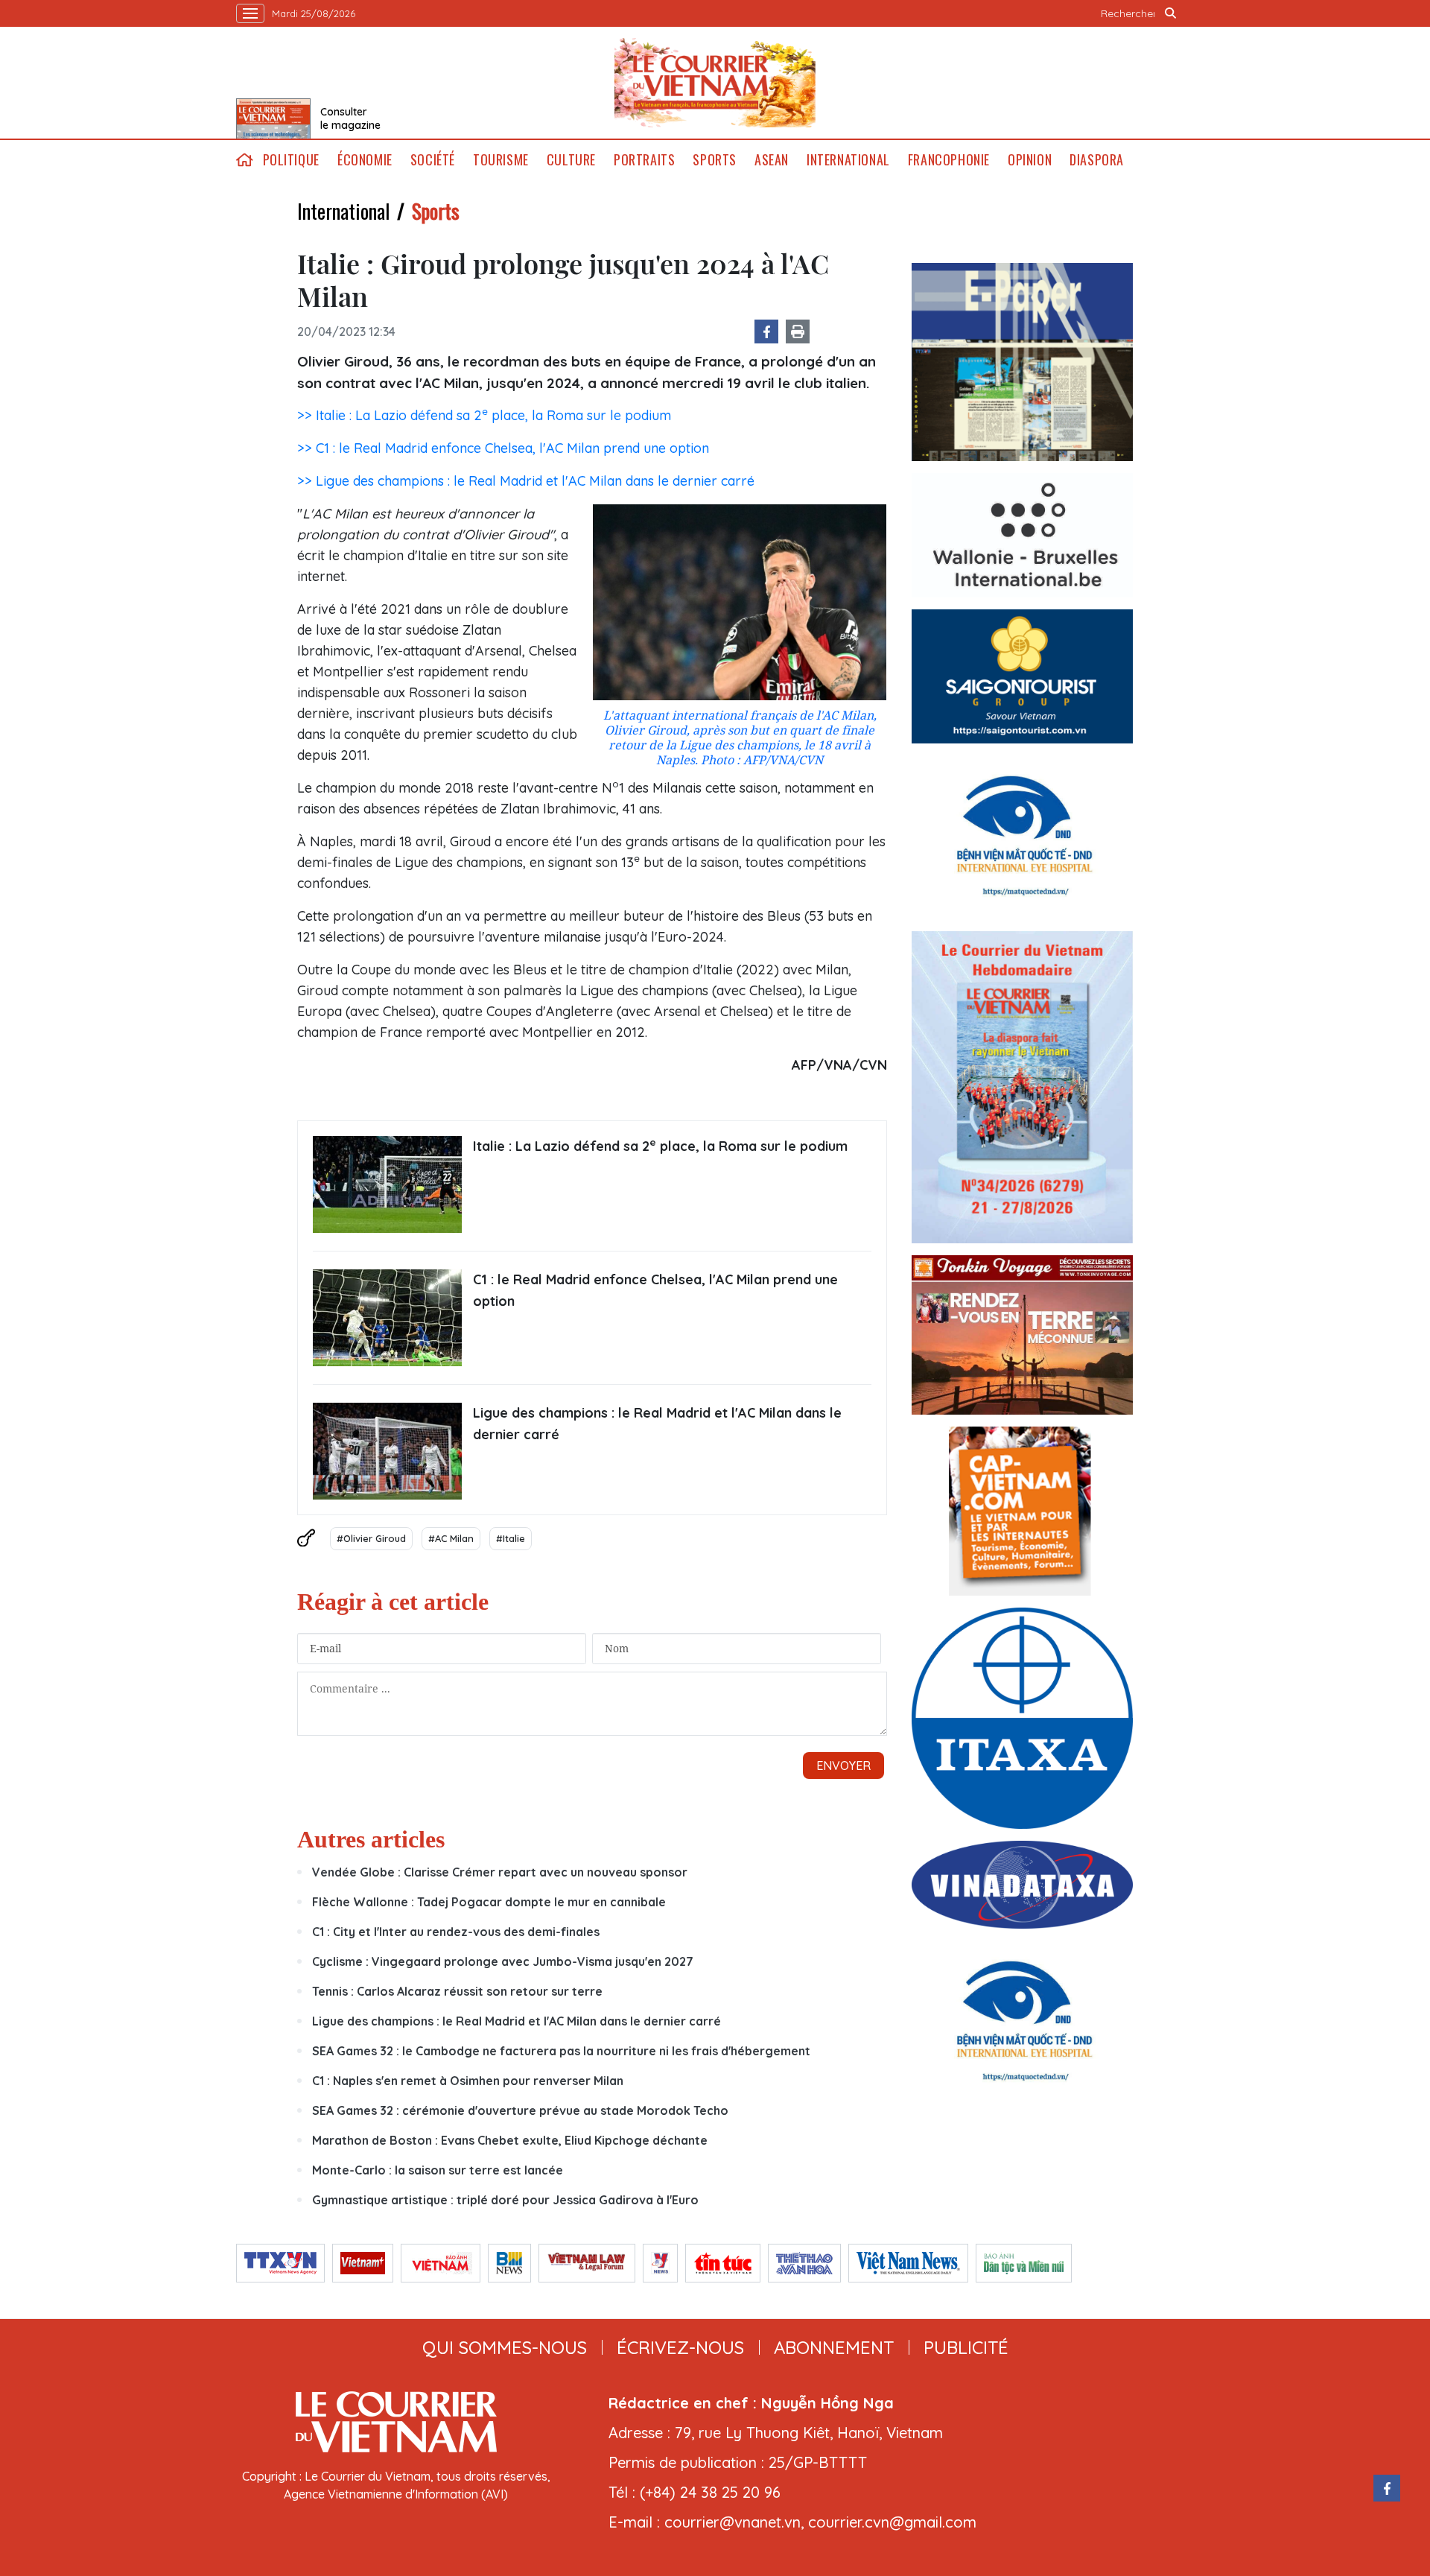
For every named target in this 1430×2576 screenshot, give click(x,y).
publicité (966, 2347)
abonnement (834, 2347)
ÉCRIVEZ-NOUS (680, 2347)
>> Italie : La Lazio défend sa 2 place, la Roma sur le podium (484, 415)
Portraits (644, 160)
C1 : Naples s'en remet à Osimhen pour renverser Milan (468, 2081)
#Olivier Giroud (371, 1538)
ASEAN (772, 160)
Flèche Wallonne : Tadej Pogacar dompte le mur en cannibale (489, 1902)
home (245, 160)
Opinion (1030, 160)
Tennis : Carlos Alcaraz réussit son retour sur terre (457, 1991)
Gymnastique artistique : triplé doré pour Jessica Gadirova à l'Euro (505, 2200)
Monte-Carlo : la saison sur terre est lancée (438, 2170)
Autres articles (371, 1839)
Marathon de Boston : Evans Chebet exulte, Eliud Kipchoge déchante (510, 2140)
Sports (715, 160)
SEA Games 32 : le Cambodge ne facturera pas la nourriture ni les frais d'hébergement (561, 2051)
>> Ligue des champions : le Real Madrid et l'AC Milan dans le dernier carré (526, 481)
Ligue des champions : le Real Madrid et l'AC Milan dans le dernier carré (657, 1424)
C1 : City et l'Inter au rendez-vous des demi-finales (456, 1932)
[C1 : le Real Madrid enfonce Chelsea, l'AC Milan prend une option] (387, 1318)
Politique (291, 160)
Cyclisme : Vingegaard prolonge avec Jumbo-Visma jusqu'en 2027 (503, 1961)
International (848, 160)
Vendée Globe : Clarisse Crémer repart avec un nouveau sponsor (500, 1872)
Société (433, 160)
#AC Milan (451, 1538)
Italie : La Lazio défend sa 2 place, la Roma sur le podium (660, 1145)
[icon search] (1171, 13)
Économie (365, 160)
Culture (571, 160)
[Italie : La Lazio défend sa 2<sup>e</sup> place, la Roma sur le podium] (387, 1184)
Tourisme (501, 160)
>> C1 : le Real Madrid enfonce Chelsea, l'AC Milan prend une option (503, 448)
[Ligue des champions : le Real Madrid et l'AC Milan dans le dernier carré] (387, 1451)
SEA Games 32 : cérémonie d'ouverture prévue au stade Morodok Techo (520, 2110)
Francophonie (949, 160)
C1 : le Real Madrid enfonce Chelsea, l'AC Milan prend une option (655, 1290)
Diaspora (1097, 160)
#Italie (511, 1538)
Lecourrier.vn (715, 83)
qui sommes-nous (505, 2347)
